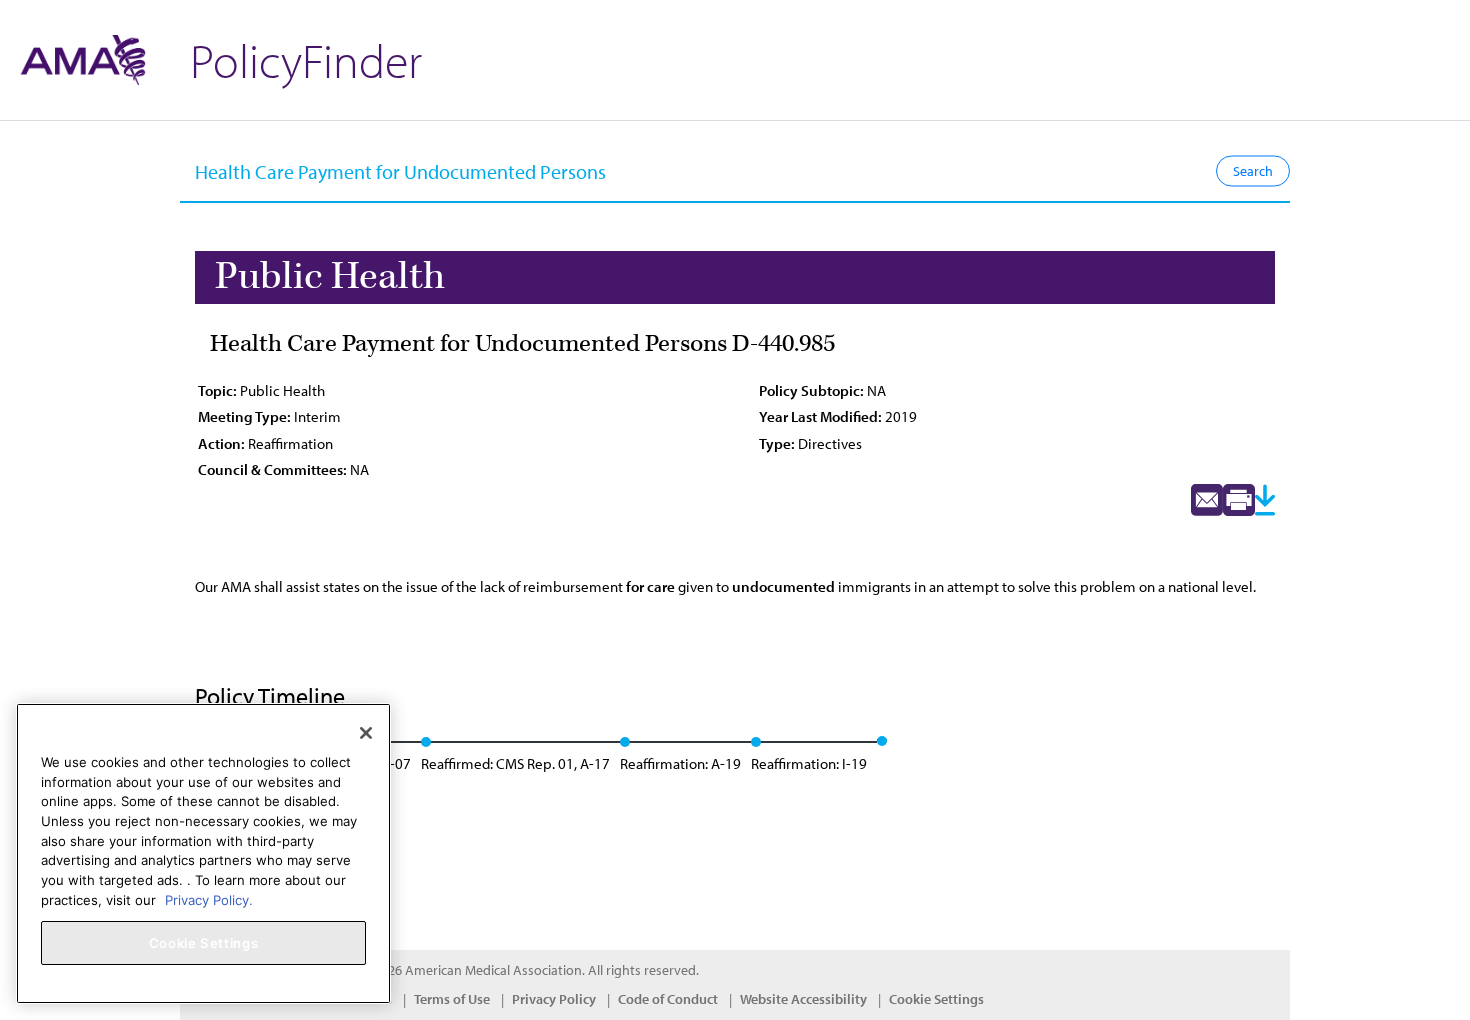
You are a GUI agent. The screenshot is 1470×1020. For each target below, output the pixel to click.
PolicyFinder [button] (306, 59)
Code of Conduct (668, 999)
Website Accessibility (803, 999)
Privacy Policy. (209, 899)
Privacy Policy (554, 999)
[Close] (366, 733)
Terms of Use (452, 999)
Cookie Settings (936, 999)
